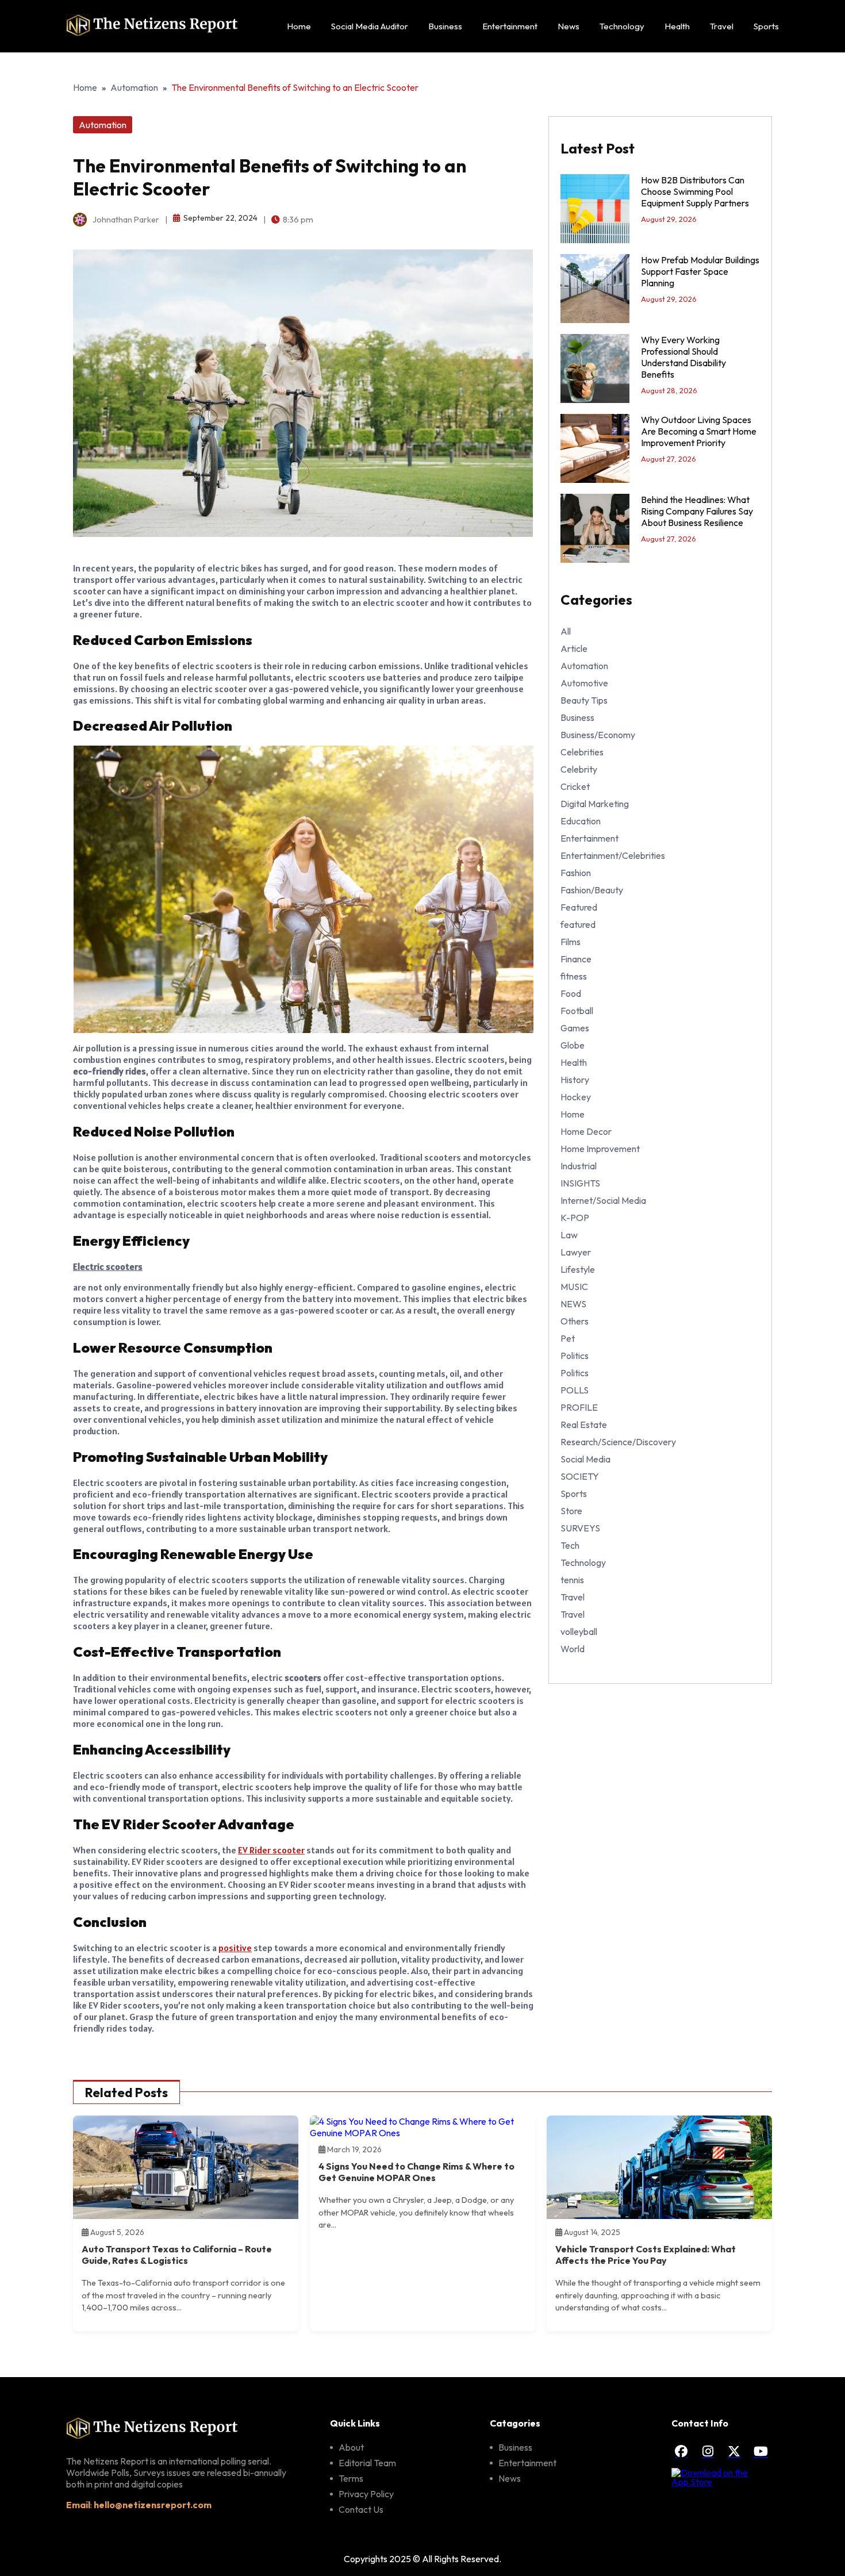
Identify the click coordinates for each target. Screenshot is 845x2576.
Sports (766, 26)
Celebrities (582, 752)
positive (235, 1948)
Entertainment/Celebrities (613, 855)
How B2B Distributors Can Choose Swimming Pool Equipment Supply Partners (695, 191)
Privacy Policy (366, 2494)
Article (574, 648)
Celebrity (579, 769)
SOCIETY (580, 1476)
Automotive (584, 683)
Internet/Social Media (603, 1200)
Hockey (576, 1097)
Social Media (585, 1459)
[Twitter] (734, 2451)
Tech (570, 1545)
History (575, 1080)
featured (578, 924)
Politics (575, 1356)
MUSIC (574, 1287)
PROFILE (579, 1407)
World (573, 1649)
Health (677, 26)
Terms (351, 2478)
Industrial (579, 1166)
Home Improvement (600, 1149)
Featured (579, 907)
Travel (722, 26)
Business (445, 26)
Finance (576, 959)
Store (571, 1511)
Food (571, 993)
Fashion (576, 873)
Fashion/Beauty (592, 890)
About (351, 2447)
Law (569, 1235)
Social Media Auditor (370, 26)
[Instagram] (708, 2451)
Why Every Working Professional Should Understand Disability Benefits (683, 357)
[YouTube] (760, 2451)
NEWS (573, 1304)
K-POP (575, 1218)
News (569, 26)
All (566, 631)
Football (577, 1011)
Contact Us (361, 2509)
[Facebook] (681, 2451)
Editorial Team (367, 2463)
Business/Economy (598, 735)
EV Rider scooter (271, 1850)
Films (571, 942)
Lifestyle (578, 1269)
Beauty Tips (584, 700)
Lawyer (576, 1252)
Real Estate (584, 1425)
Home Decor (586, 1131)
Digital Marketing (595, 804)
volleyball (579, 1631)
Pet (568, 1338)
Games (575, 1028)
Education (581, 821)
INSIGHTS (580, 1183)
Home (299, 26)
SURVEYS (580, 1528)
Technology (622, 26)
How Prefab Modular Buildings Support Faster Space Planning (700, 271)
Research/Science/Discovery (618, 1442)
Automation (134, 87)
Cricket (575, 786)
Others (575, 1321)
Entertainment (510, 26)
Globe (573, 1045)
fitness (574, 976)
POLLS (575, 1390)
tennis (572, 1580)
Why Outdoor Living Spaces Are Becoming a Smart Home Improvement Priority (699, 431)
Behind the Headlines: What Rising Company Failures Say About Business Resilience (697, 511)
